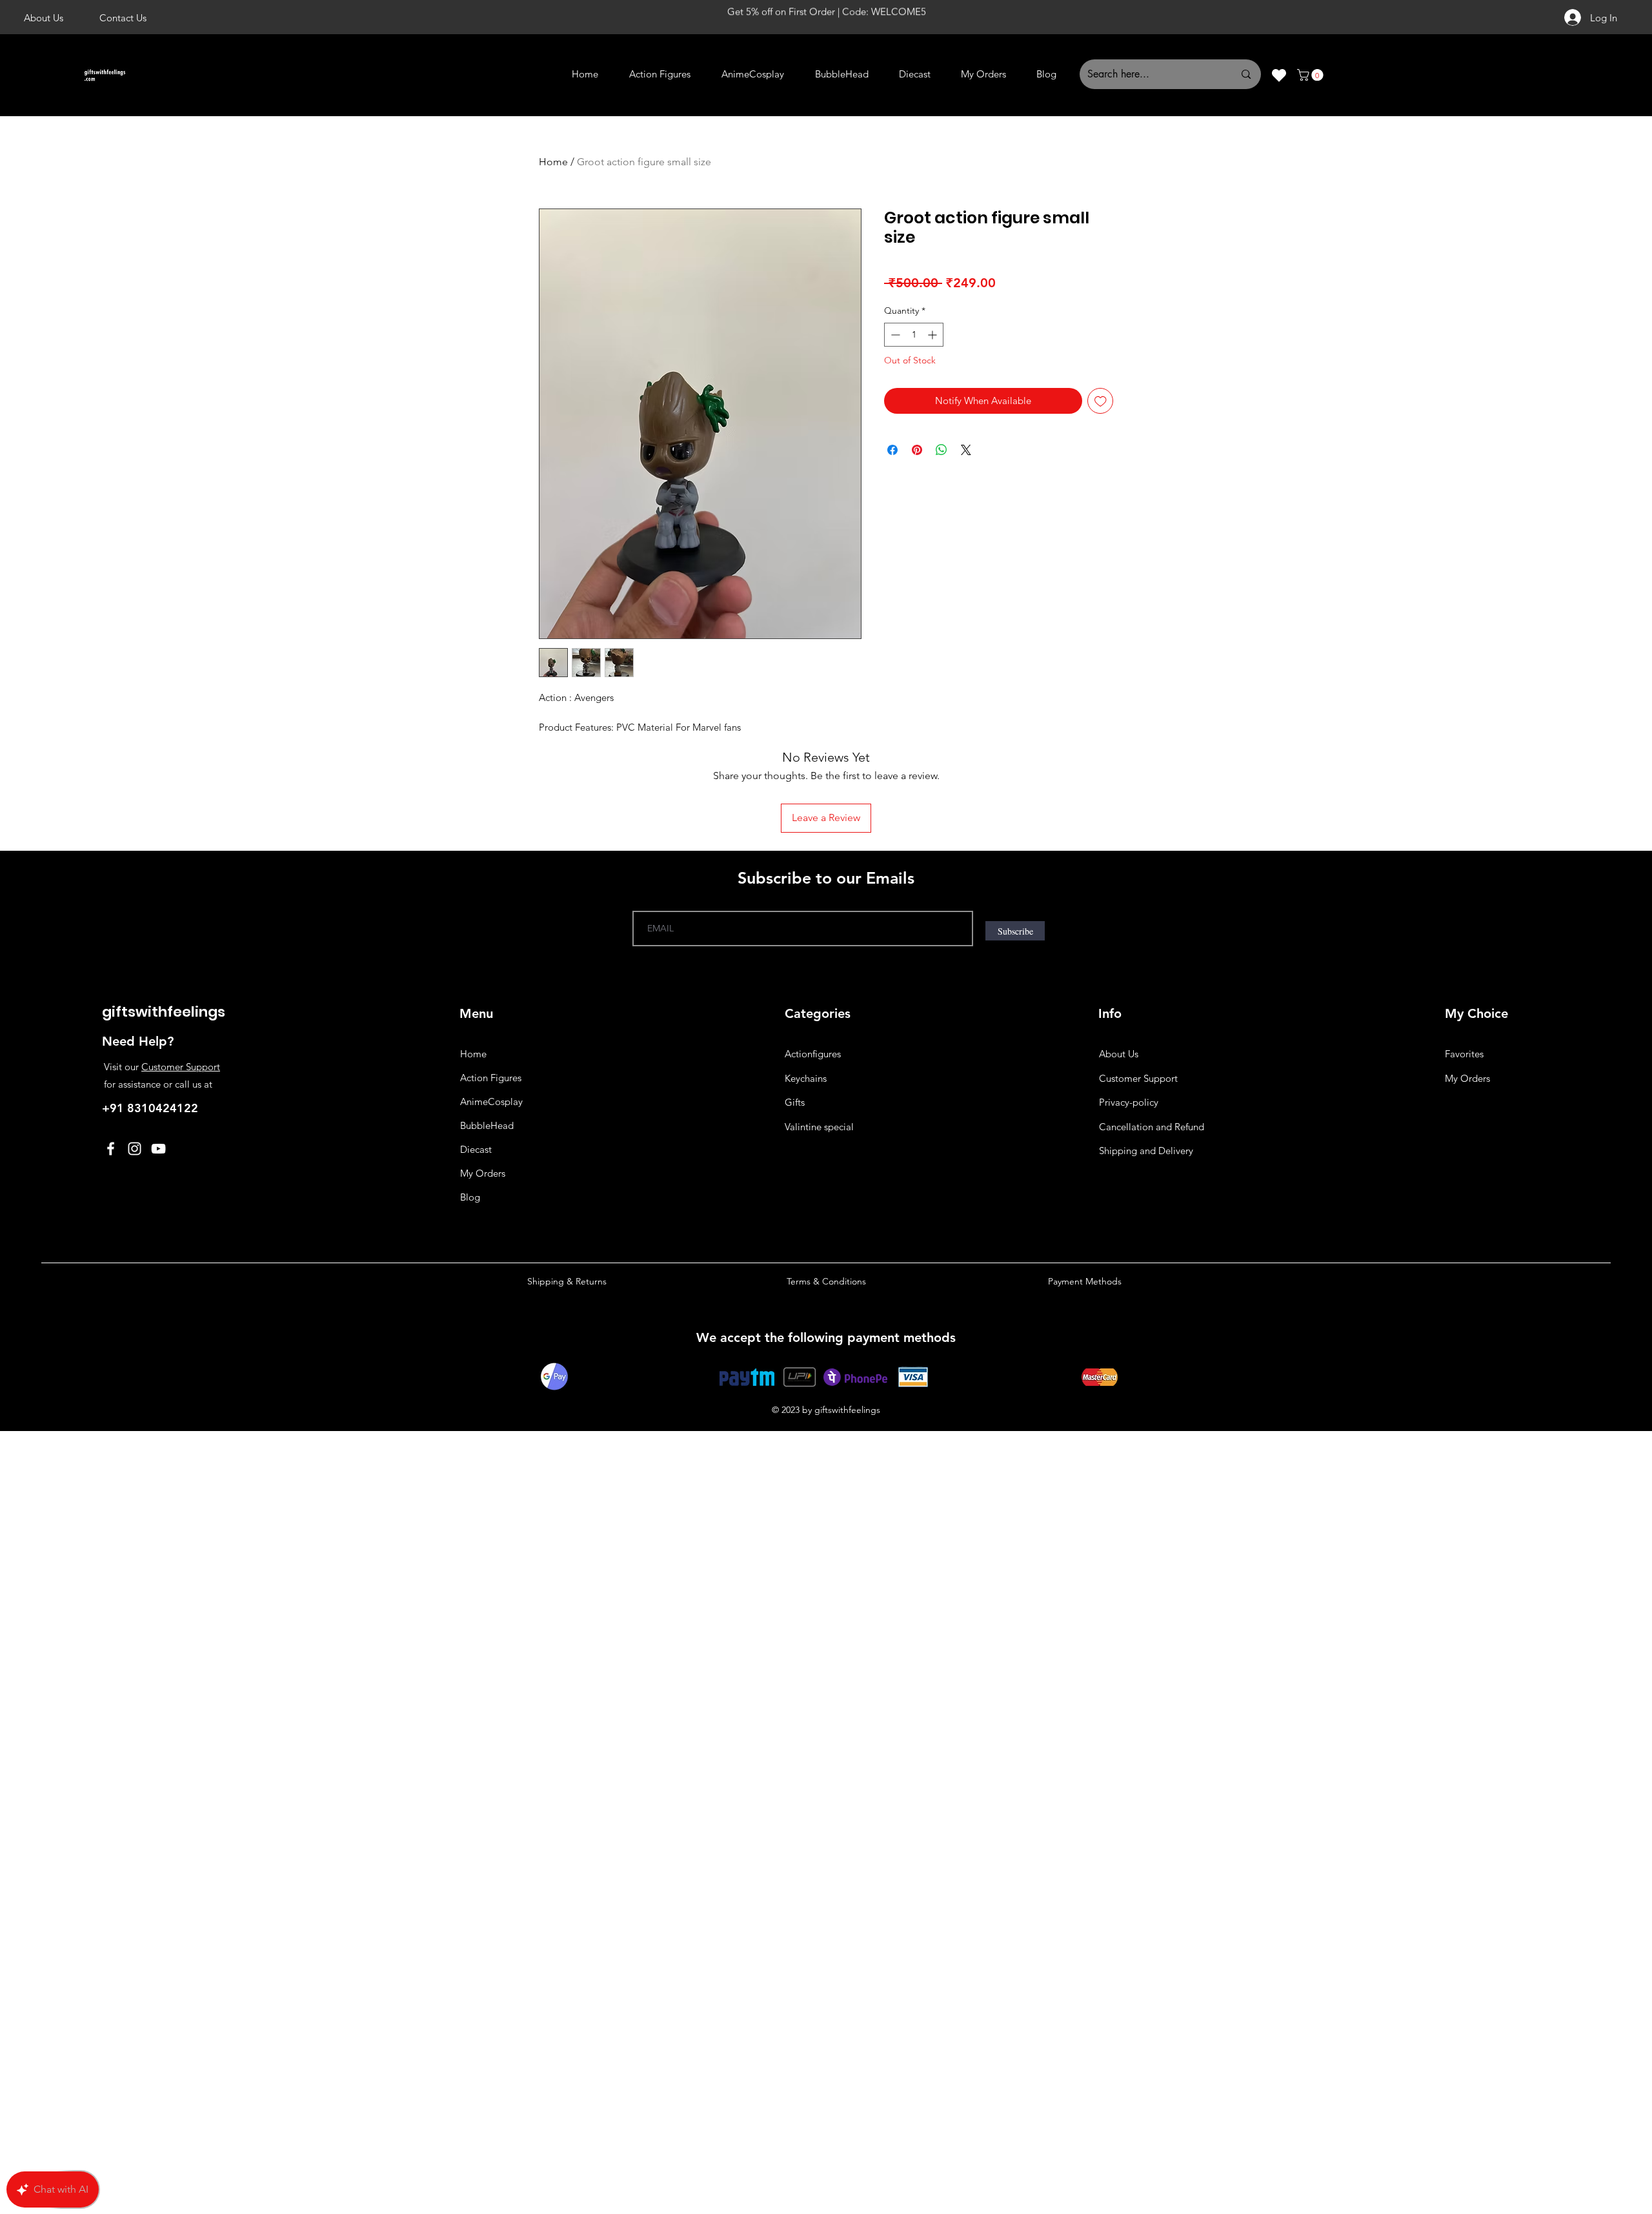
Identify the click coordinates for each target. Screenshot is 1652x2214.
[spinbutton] (914, 335)
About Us (1119, 1054)
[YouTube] (158, 1149)
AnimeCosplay (491, 1102)
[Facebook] (111, 1149)
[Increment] (933, 335)
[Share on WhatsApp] (942, 450)
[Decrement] (894, 335)
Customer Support (181, 1067)
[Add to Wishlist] (1101, 401)
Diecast (476, 1149)
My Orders (483, 1173)
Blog (470, 1197)
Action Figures (491, 1078)
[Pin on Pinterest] (917, 450)
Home (553, 162)
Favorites (1464, 1054)
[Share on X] (966, 450)
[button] (1312, 75)
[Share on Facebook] (892, 450)
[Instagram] (135, 1149)
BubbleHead (487, 1125)
